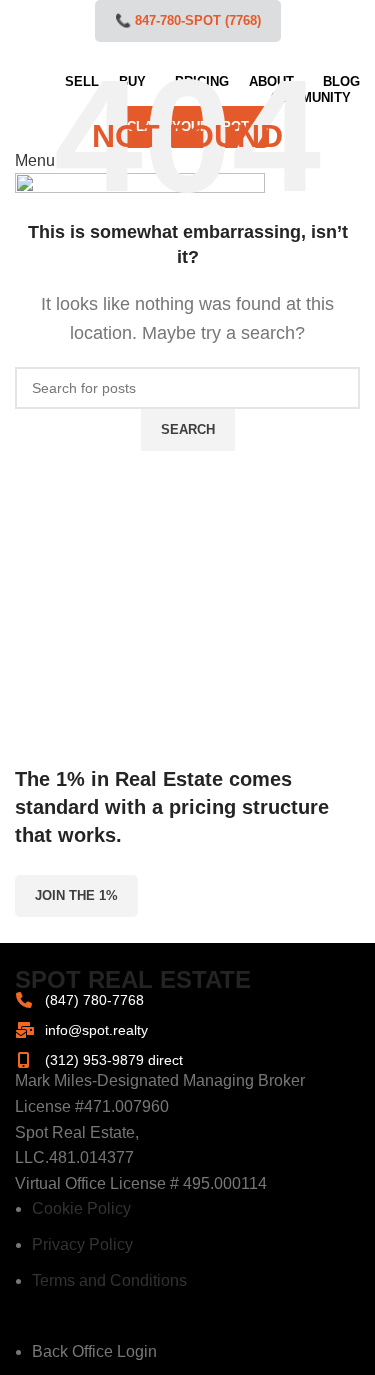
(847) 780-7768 (94, 1000)
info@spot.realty (96, 1030)
